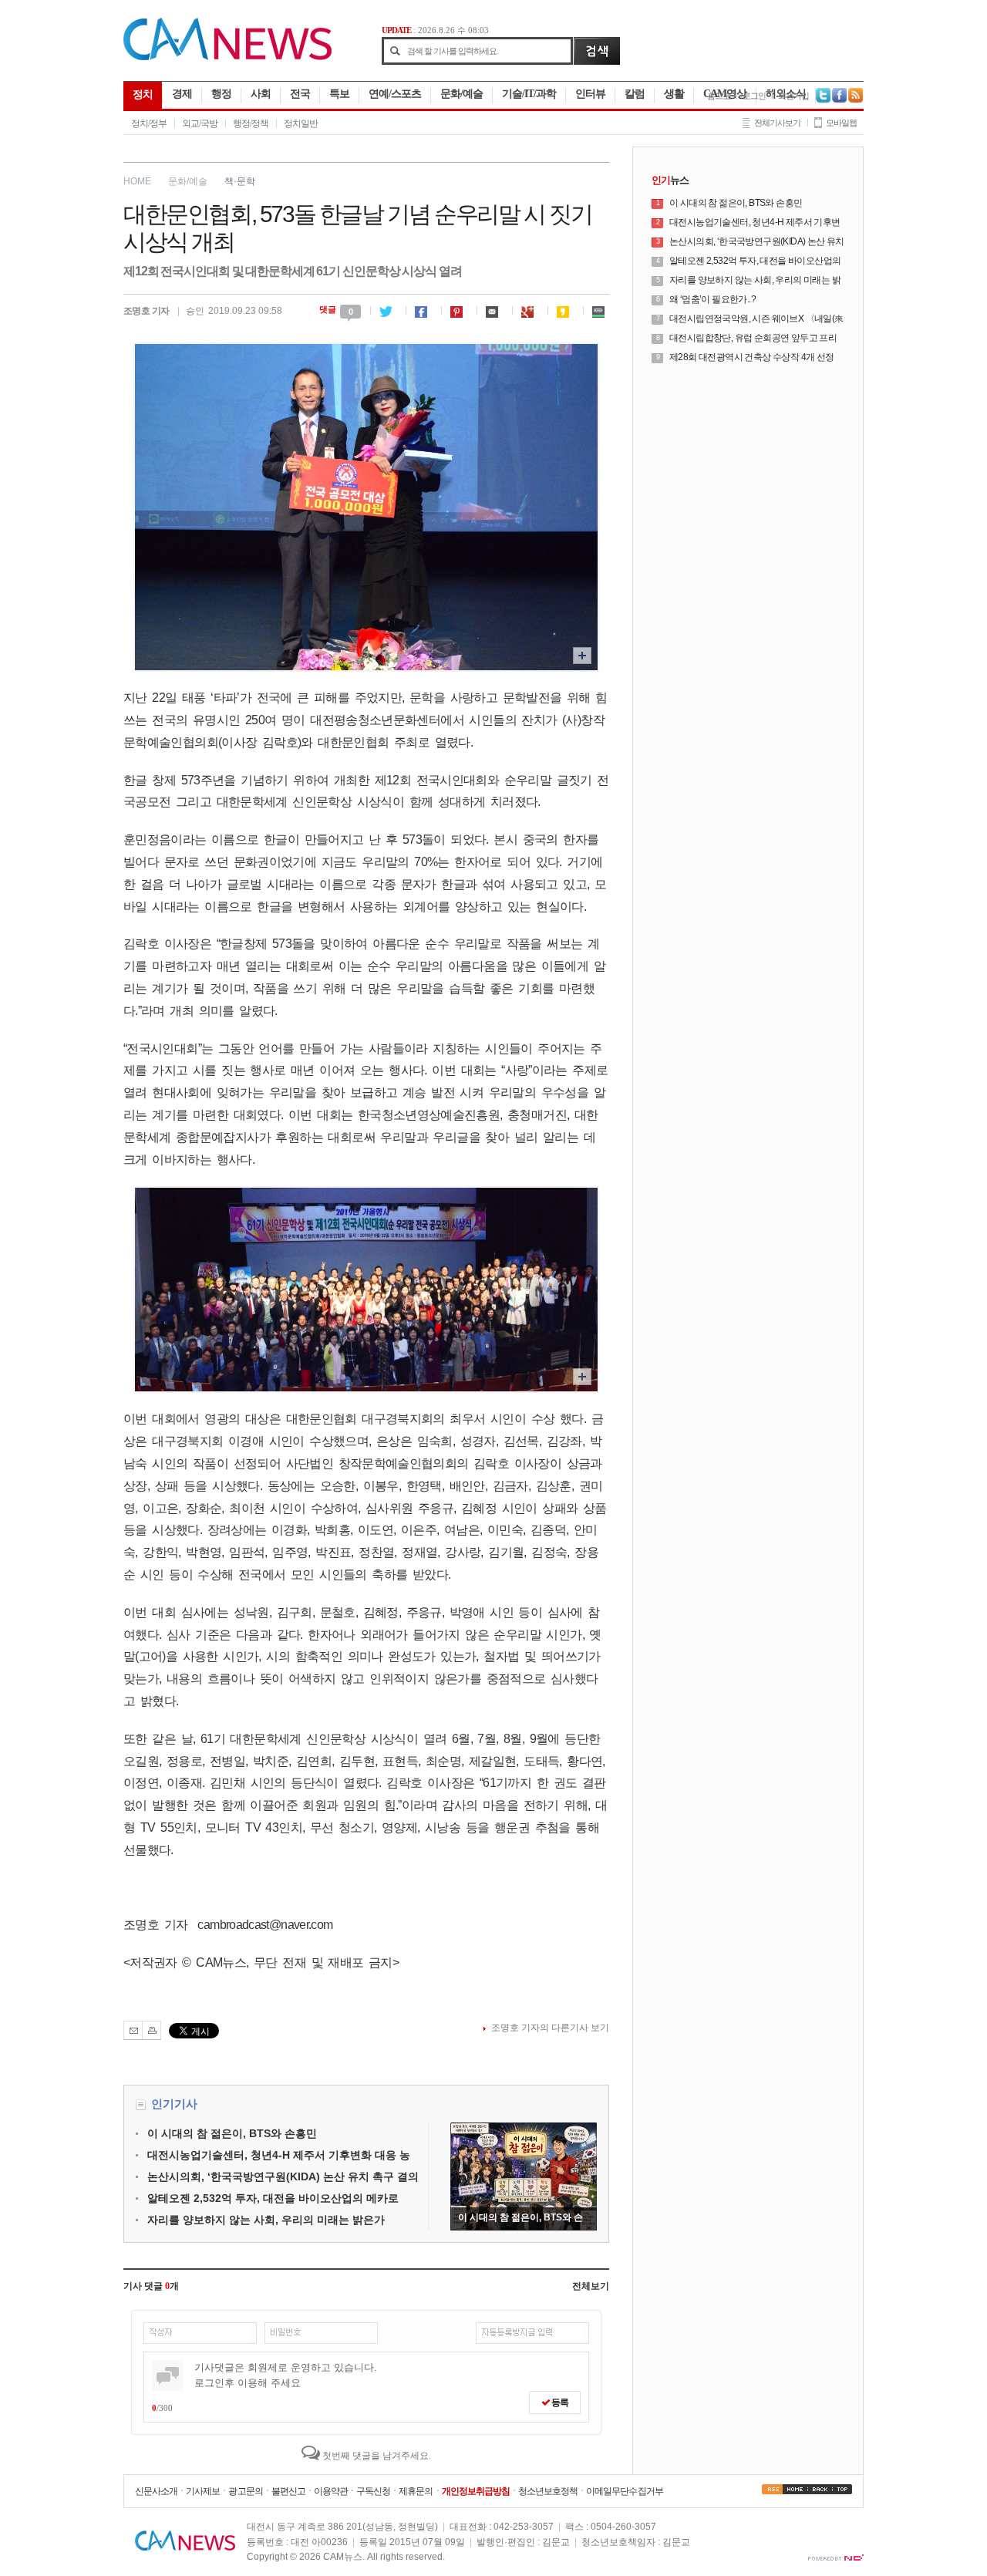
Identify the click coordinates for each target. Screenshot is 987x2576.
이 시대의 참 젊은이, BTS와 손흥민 (232, 2133)
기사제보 (203, 2491)
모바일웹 (841, 123)
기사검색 (596, 51)
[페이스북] (423, 309)
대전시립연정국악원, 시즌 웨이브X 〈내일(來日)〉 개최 (756, 319)
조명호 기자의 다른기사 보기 (550, 2028)
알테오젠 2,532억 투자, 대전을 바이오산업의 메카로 (273, 2198)
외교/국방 (200, 123)
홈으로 (719, 96)
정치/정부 (149, 123)
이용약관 (331, 2491)
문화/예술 (188, 181)
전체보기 (591, 2286)
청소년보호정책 (548, 2491)
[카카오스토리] (565, 309)
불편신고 (288, 2491)
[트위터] (388, 309)
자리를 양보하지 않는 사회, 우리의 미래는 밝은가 (266, 2220)
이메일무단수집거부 (624, 2491)
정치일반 (301, 123)
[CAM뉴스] (227, 57)
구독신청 (373, 2491)
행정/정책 (251, 123)
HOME (137, 181)
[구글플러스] (530, 309)
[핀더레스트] (459, 309)
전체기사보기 (777, 123)
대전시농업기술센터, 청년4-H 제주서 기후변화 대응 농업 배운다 (755, 223)
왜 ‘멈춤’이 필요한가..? (712, 299)
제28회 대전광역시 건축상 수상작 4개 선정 (752, 357)
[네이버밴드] (601, 309)
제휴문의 (416, 2491)
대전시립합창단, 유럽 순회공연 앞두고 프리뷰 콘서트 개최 (753, 339)
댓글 (336, 309)
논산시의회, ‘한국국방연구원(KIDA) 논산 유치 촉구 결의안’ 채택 (757, 242)
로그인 (754, 96)
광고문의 (245, 2491)
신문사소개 (156, 2491)
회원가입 (793, 96)
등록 (559, 2402)
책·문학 (240, 181)
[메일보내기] (494, 309)
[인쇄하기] (152, 2030)
